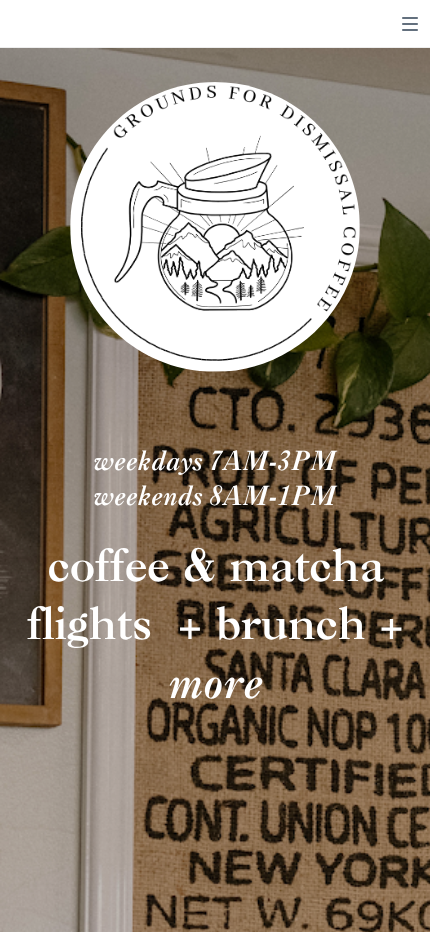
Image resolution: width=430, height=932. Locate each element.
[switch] (410, 24)
